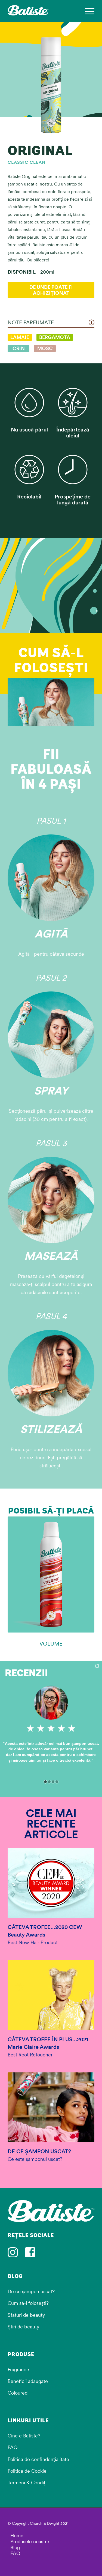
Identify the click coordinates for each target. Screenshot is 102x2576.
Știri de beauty (23, 2327)
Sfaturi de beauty (26, 2315)
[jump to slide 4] (57, 1782)
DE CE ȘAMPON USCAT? (39, 2151)
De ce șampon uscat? (31, 2291)
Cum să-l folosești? (28, 2303)
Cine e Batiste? (24, 2436)
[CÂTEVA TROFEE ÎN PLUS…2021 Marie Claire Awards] (51, 1995)
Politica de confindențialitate (38, 2459)
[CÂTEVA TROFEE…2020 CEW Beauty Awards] (51, 1883)
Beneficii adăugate (28, 2381)
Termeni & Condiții (28, 2483)
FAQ (13, 2447)
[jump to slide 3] (53, 1782)
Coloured (18, 2393)
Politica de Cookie (27, 2471)
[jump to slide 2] (49, 1782)
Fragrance (18, 2369)
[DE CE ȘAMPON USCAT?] (51, 2107)
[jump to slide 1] (45, 1782)
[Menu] (87, 11)
